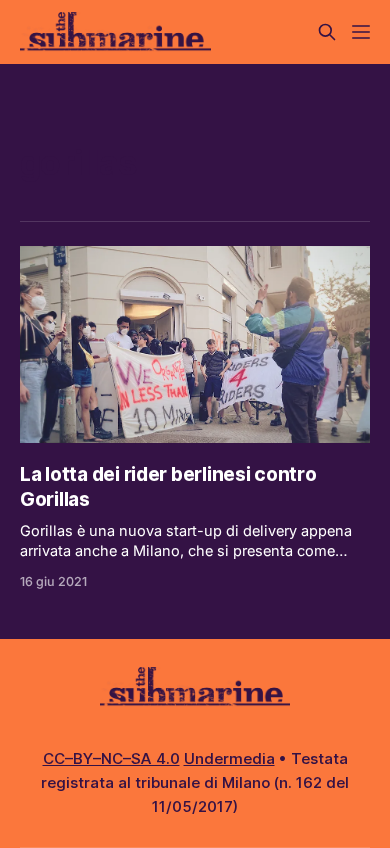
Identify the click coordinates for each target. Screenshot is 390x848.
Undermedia (229, 758)
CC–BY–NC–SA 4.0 (111, 758)
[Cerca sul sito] (327, 32)
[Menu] (361, 32)
